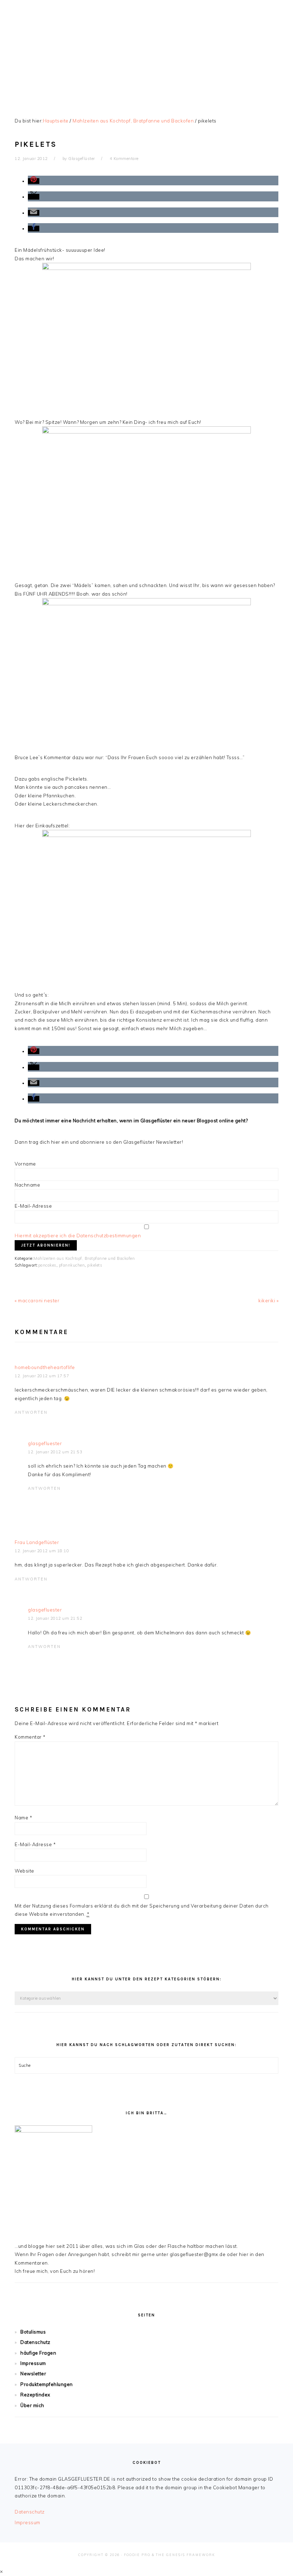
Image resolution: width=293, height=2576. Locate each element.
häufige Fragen (38, 2353)
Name (23, 1818)
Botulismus (33, 2332)
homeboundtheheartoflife (45, 1367)
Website (24, 1871)
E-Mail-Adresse (33, 1206)
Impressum (33, 2363)
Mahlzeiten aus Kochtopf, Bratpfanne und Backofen (84, 1258)
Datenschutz (35, 2342)
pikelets (95, 1265)
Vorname (25, 1164)
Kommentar (30, 1737)
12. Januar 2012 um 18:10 (42, 1551)
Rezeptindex (35, 2395)
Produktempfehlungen (47, 2384)
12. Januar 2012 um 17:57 (42, 1376)
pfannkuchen (72, 1265)
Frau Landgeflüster (37, 1542)
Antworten (31, 1412)
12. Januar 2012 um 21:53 (55, 1452)
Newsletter (33, 2374)
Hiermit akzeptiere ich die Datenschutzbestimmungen (78, 1236)
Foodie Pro (137, 2555)
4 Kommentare (124, 159)
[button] (34, 181)
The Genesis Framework (185, 2555)
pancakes (47, 1265)
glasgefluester (45, 1443)
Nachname (27, 1185)
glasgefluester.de (146, 50)
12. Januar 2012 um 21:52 (55, 1618)
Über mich (32, 2405)
